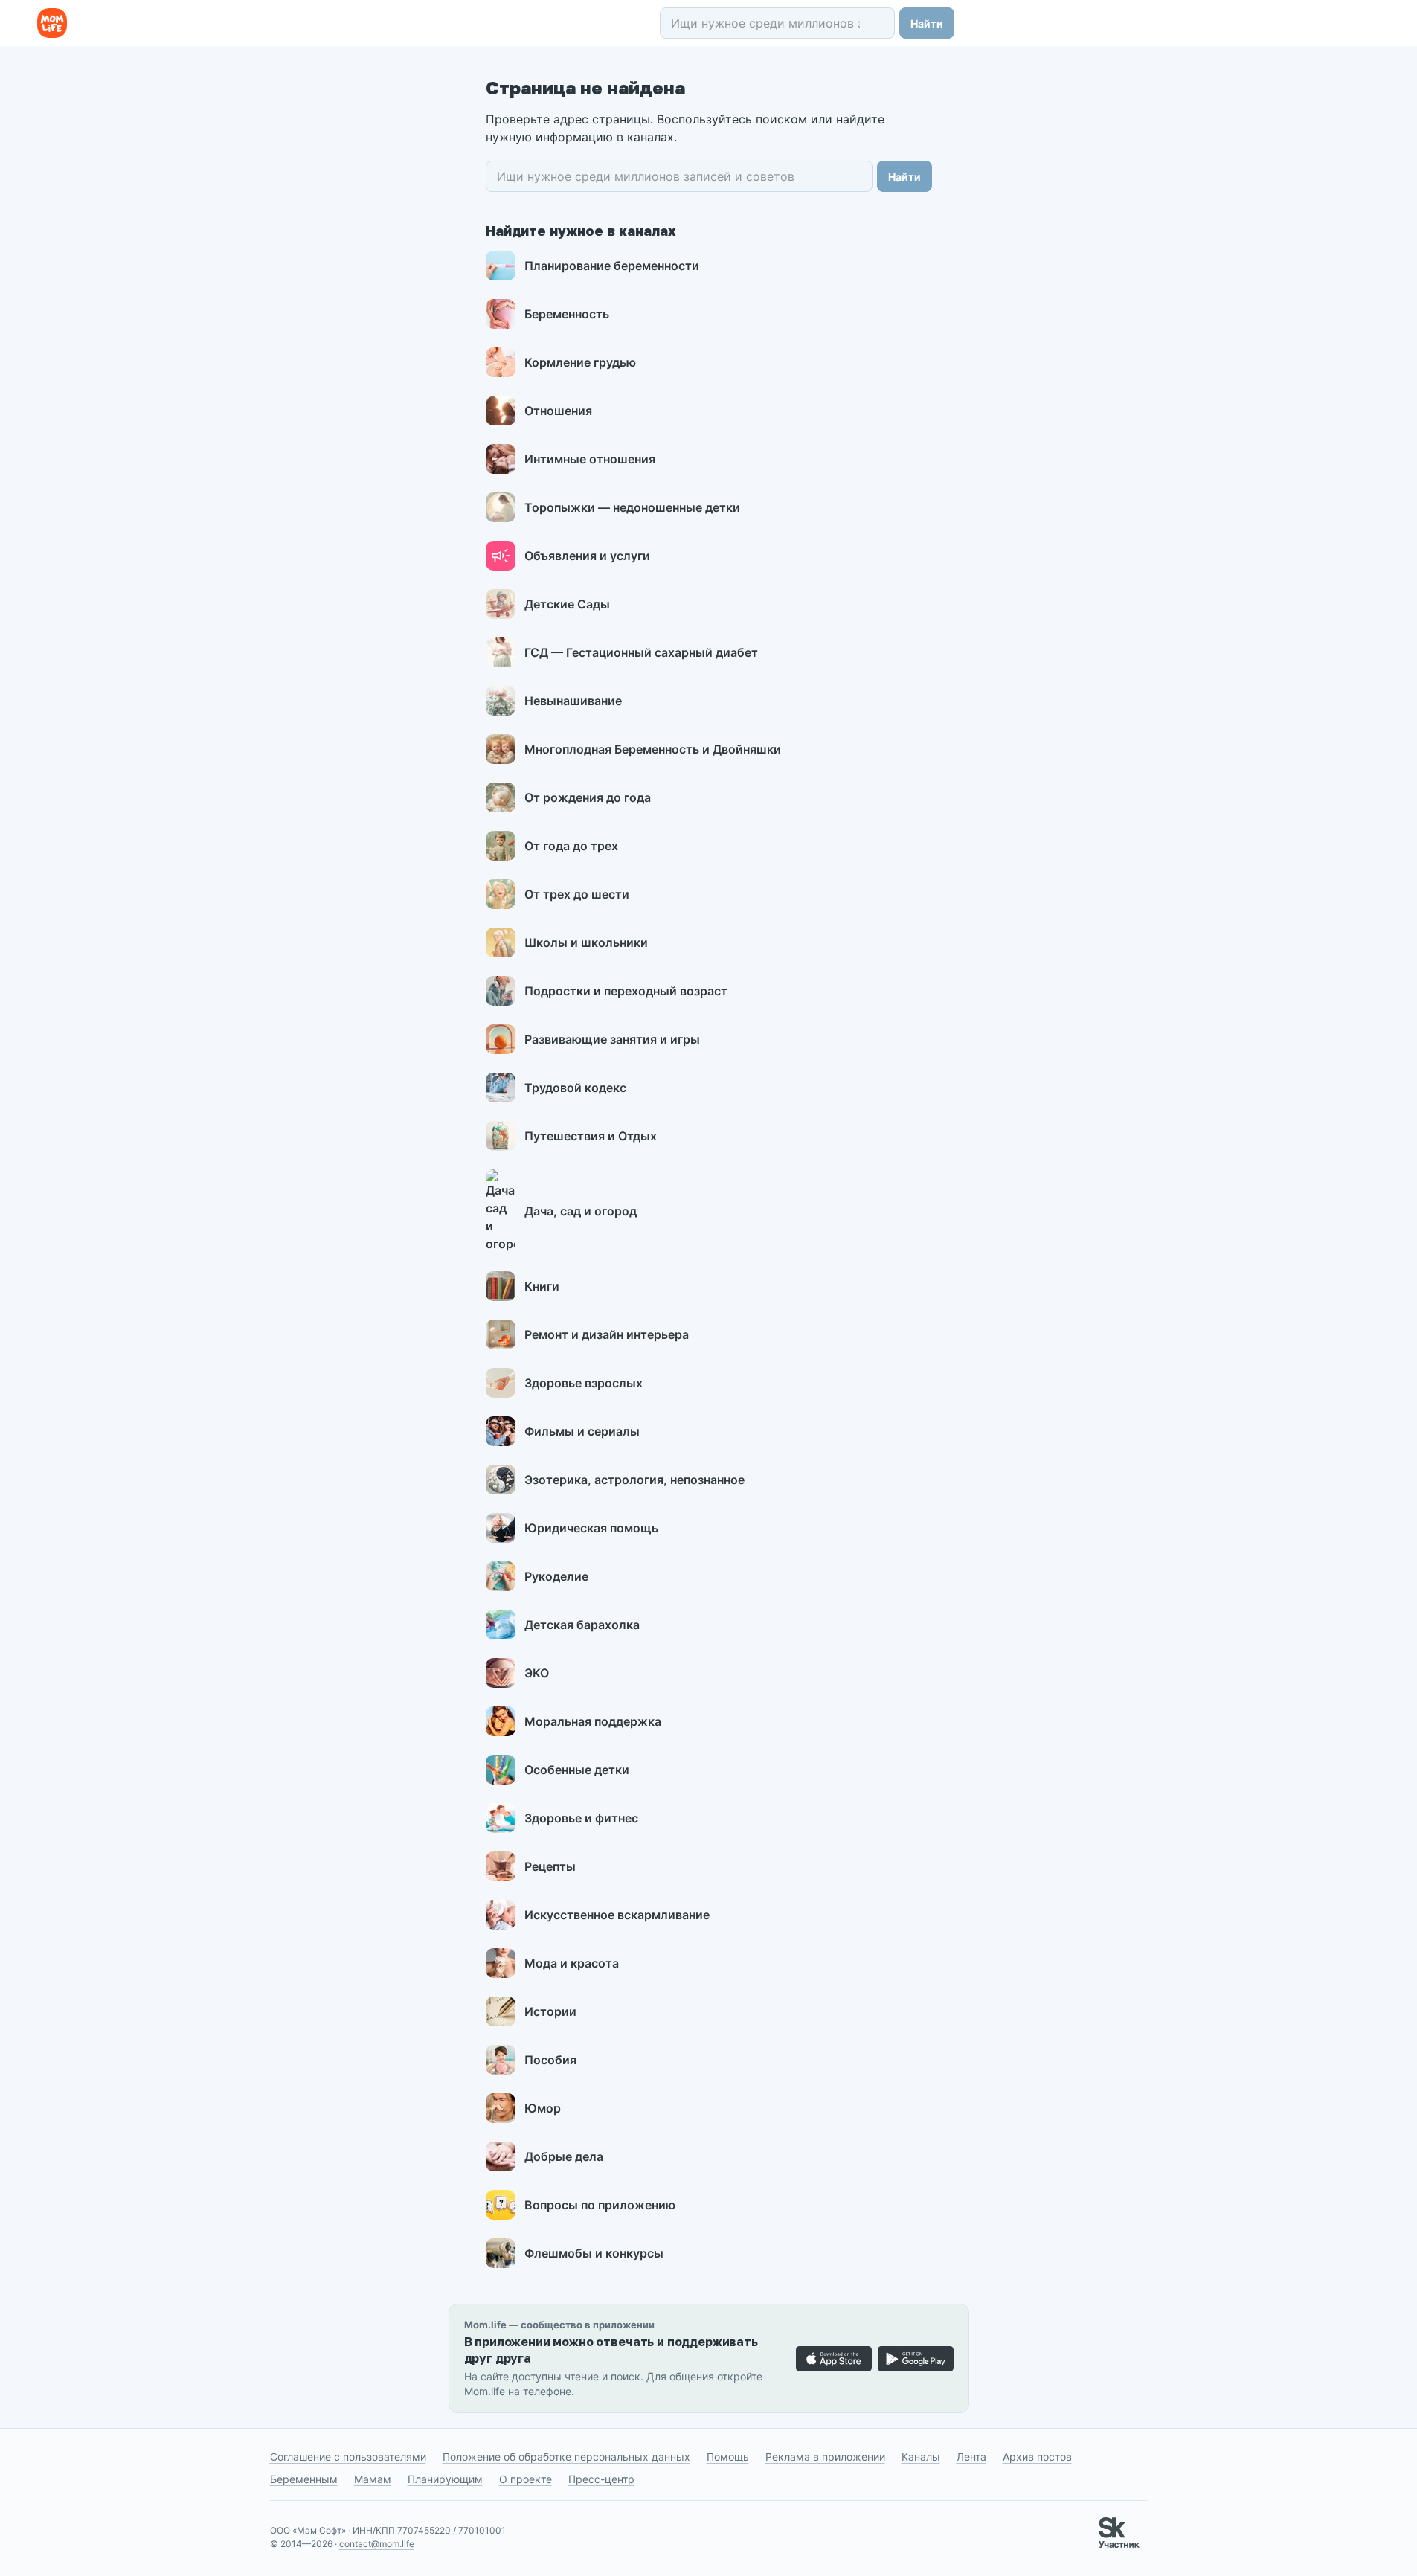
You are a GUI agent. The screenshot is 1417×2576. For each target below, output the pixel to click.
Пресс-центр (601, 2479)
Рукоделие (556, 1576)
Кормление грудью (580, 362)
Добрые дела (564, 2156)
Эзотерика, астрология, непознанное (634, 1480)
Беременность (567, 314)
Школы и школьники (586, 942)
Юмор (543, 2108)
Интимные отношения (590, 459)
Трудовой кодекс (575, 1088)
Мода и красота (572, 1963)
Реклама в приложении (825, 2457)
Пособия (550, 2060)
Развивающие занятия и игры (612, 1039)
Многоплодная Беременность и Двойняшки (653, 749)
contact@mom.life (377, 2544)
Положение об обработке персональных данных (566, 2457)
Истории (550, 2011)
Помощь (728, 2457)
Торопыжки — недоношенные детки (632, 507)
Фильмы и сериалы (582, 1431)
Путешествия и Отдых (591, 1136)
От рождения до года (588, 797)
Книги (542, 1286)
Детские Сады (567, 604)
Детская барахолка (582, 1625)
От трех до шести (577, 894)
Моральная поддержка (593, 1721)
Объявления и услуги (587, 556)
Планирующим (445, 2479)
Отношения (558, 411)
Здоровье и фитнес (581, 1818)
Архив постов (1037, 2457)
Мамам (373, 2479)
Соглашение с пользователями (348, 2457)
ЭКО (537, 1673)
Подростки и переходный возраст (626, 991)
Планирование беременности (612, 266)
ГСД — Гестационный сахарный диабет (641, 652)
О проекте (526, 2479)
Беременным (304, 2479)
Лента (971, 2457)
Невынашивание (573, 701)
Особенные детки (577, 1770)
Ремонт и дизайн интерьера (607, 1334)
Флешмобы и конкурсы (594, 2253)
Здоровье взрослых (584, 1383)
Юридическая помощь (591, 1528)
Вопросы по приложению (600, 2205)
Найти (927, 23)
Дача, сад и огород (581, 1211)
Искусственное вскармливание (617, 1915)
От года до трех (571, 846)
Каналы (921, 2457)
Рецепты (550, 1866)
